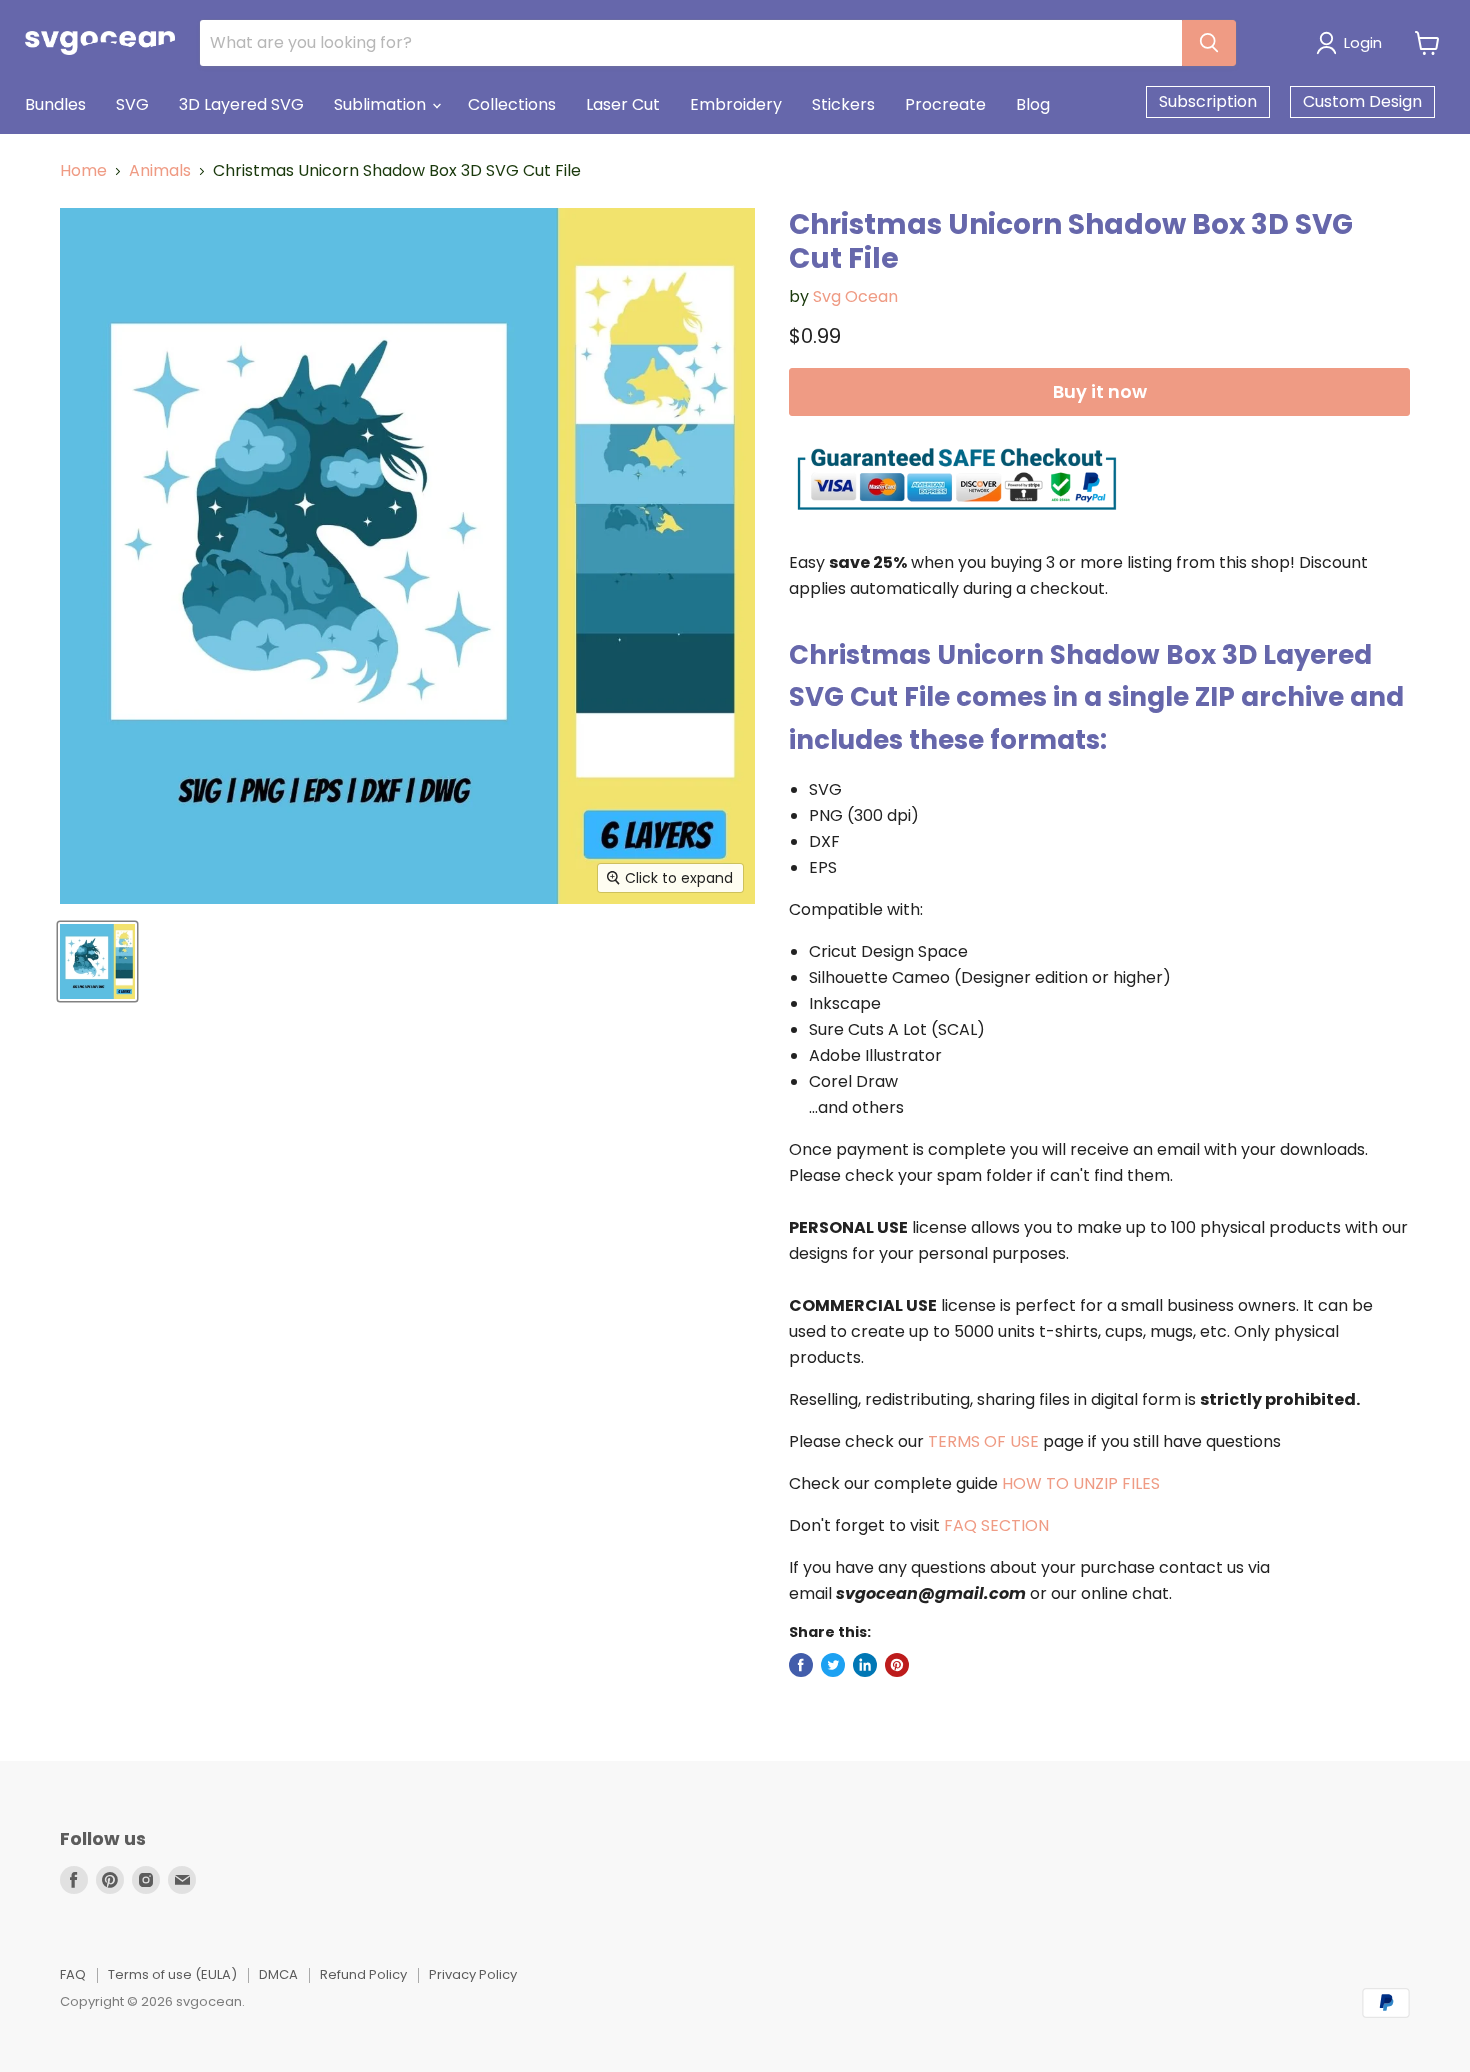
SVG (132, 104)
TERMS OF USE (983, 1441)
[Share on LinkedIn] (865, 1665)
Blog (1033, 104)
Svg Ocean (855, 296)
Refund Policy (363, 1974)
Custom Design (1362, 101)
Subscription (1208, 101)
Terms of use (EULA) (172, 1974)
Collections (512, 104)
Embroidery (736, 104)
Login (1363, 42)
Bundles (55, 104)
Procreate (945, 104)
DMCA (278, 1974)
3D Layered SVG (241, 104)
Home (83, 171)
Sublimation (382, 104)
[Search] (1209, 43)
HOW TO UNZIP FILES (1081, 1483)
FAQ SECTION (996, 1525)
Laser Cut (623, 104)
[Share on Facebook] (801, 1665)
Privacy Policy (473, 1974)
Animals (160, 171)
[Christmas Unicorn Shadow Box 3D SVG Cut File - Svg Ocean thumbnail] (97, 961)
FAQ (73, 1974)
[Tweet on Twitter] (833, 1665)
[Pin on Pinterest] (897, 1665)
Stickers (843, 104)
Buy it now (1100, 391)
